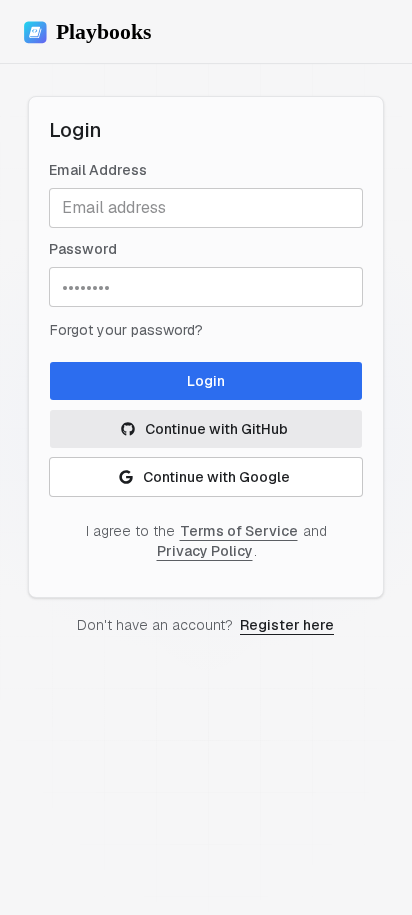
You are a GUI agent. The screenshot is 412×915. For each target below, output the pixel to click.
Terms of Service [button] (239, 531)
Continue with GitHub (216, 429)
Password (83, 249)
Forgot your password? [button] (126, 330)
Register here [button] (287, 625)
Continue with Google (216, 477)
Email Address (98, 170)
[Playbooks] (96, 32)
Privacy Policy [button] (205, 551)
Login (206, 381)
